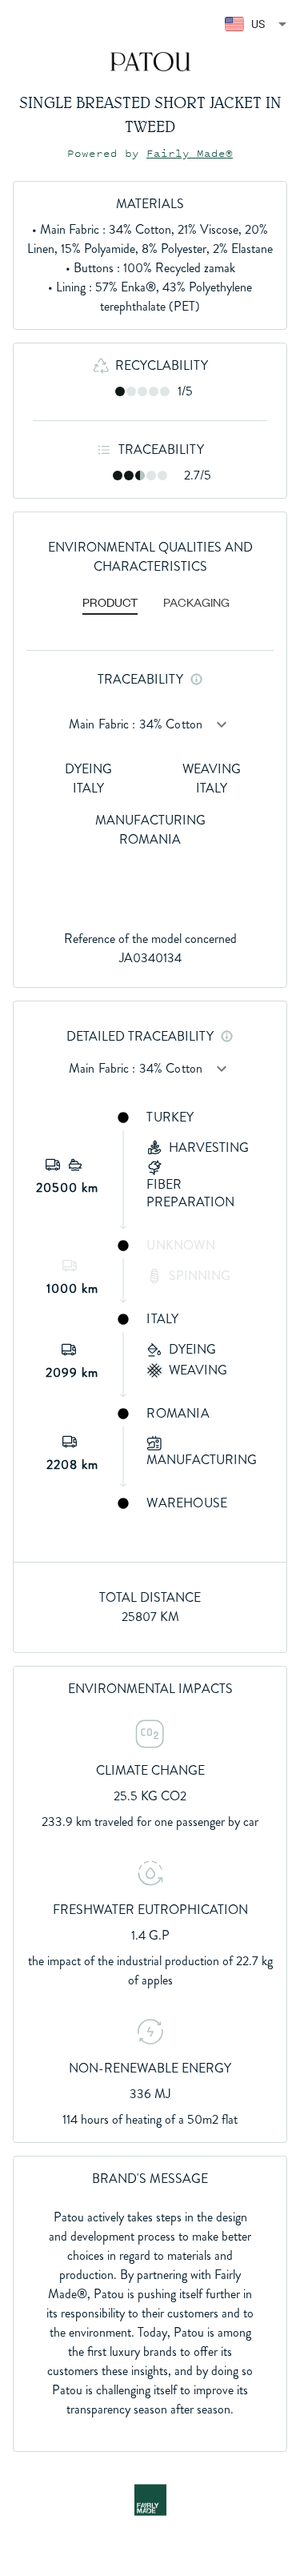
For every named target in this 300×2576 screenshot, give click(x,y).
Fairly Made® (190, 153)
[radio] (120, 391)
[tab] (110, 604)
